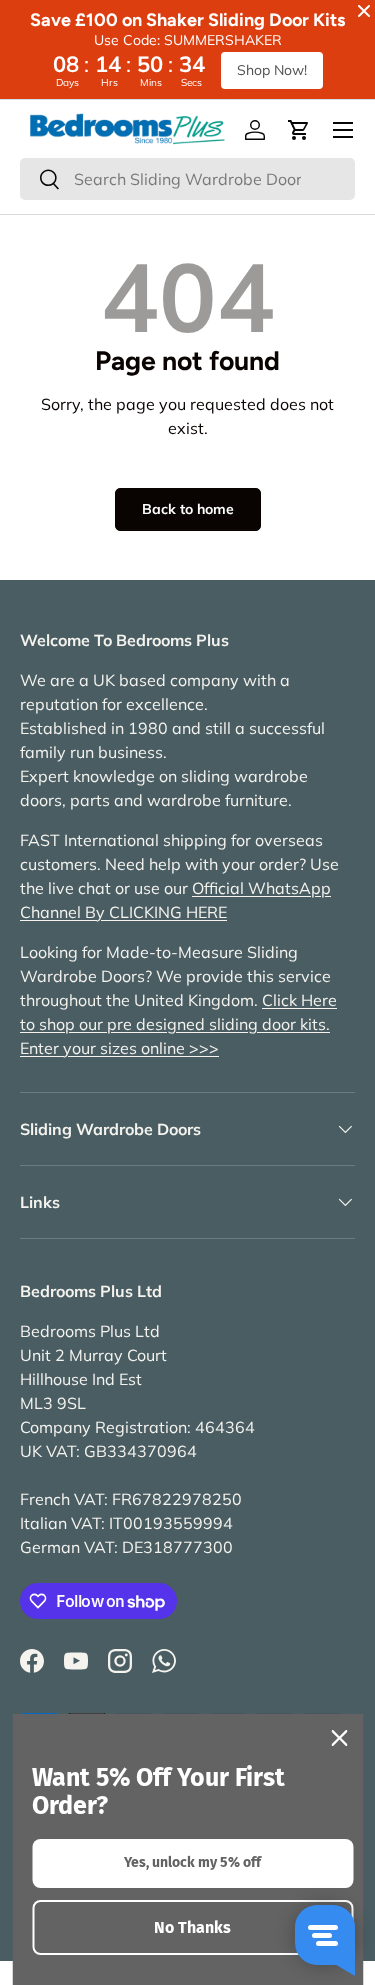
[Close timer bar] (364, 11)
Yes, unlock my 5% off (192, 1862)
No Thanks (192, 1927)
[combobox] (187, 179)
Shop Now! (272, 70)
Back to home (188, 509)
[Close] (339, 1738)
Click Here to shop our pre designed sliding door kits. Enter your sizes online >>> (178, 1024)
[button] (299, 130)
